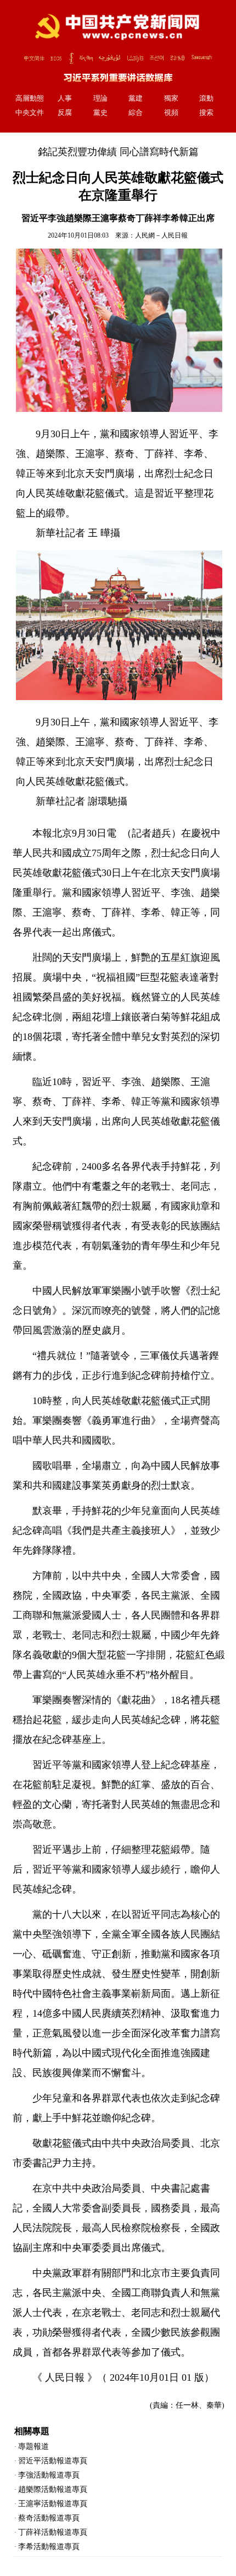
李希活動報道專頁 (49, 2547)
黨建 (136, 98)
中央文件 (30, 113)
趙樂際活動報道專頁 (53, 2489)
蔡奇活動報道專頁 (49, 2518)
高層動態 (30, 98)
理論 (100, 98)
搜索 (206, 113)
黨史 (100, 113)
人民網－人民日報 (161, 235)
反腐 (65, 113)
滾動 (206, 98)
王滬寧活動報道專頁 (53, 2504)
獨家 (171, 98)
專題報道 (33, 2446)
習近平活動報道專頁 (53, 2461)
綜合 (136, 113)
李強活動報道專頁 (49, 2475)
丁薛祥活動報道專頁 (53, 2532)
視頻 (171, 113)
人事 (65, 98)
